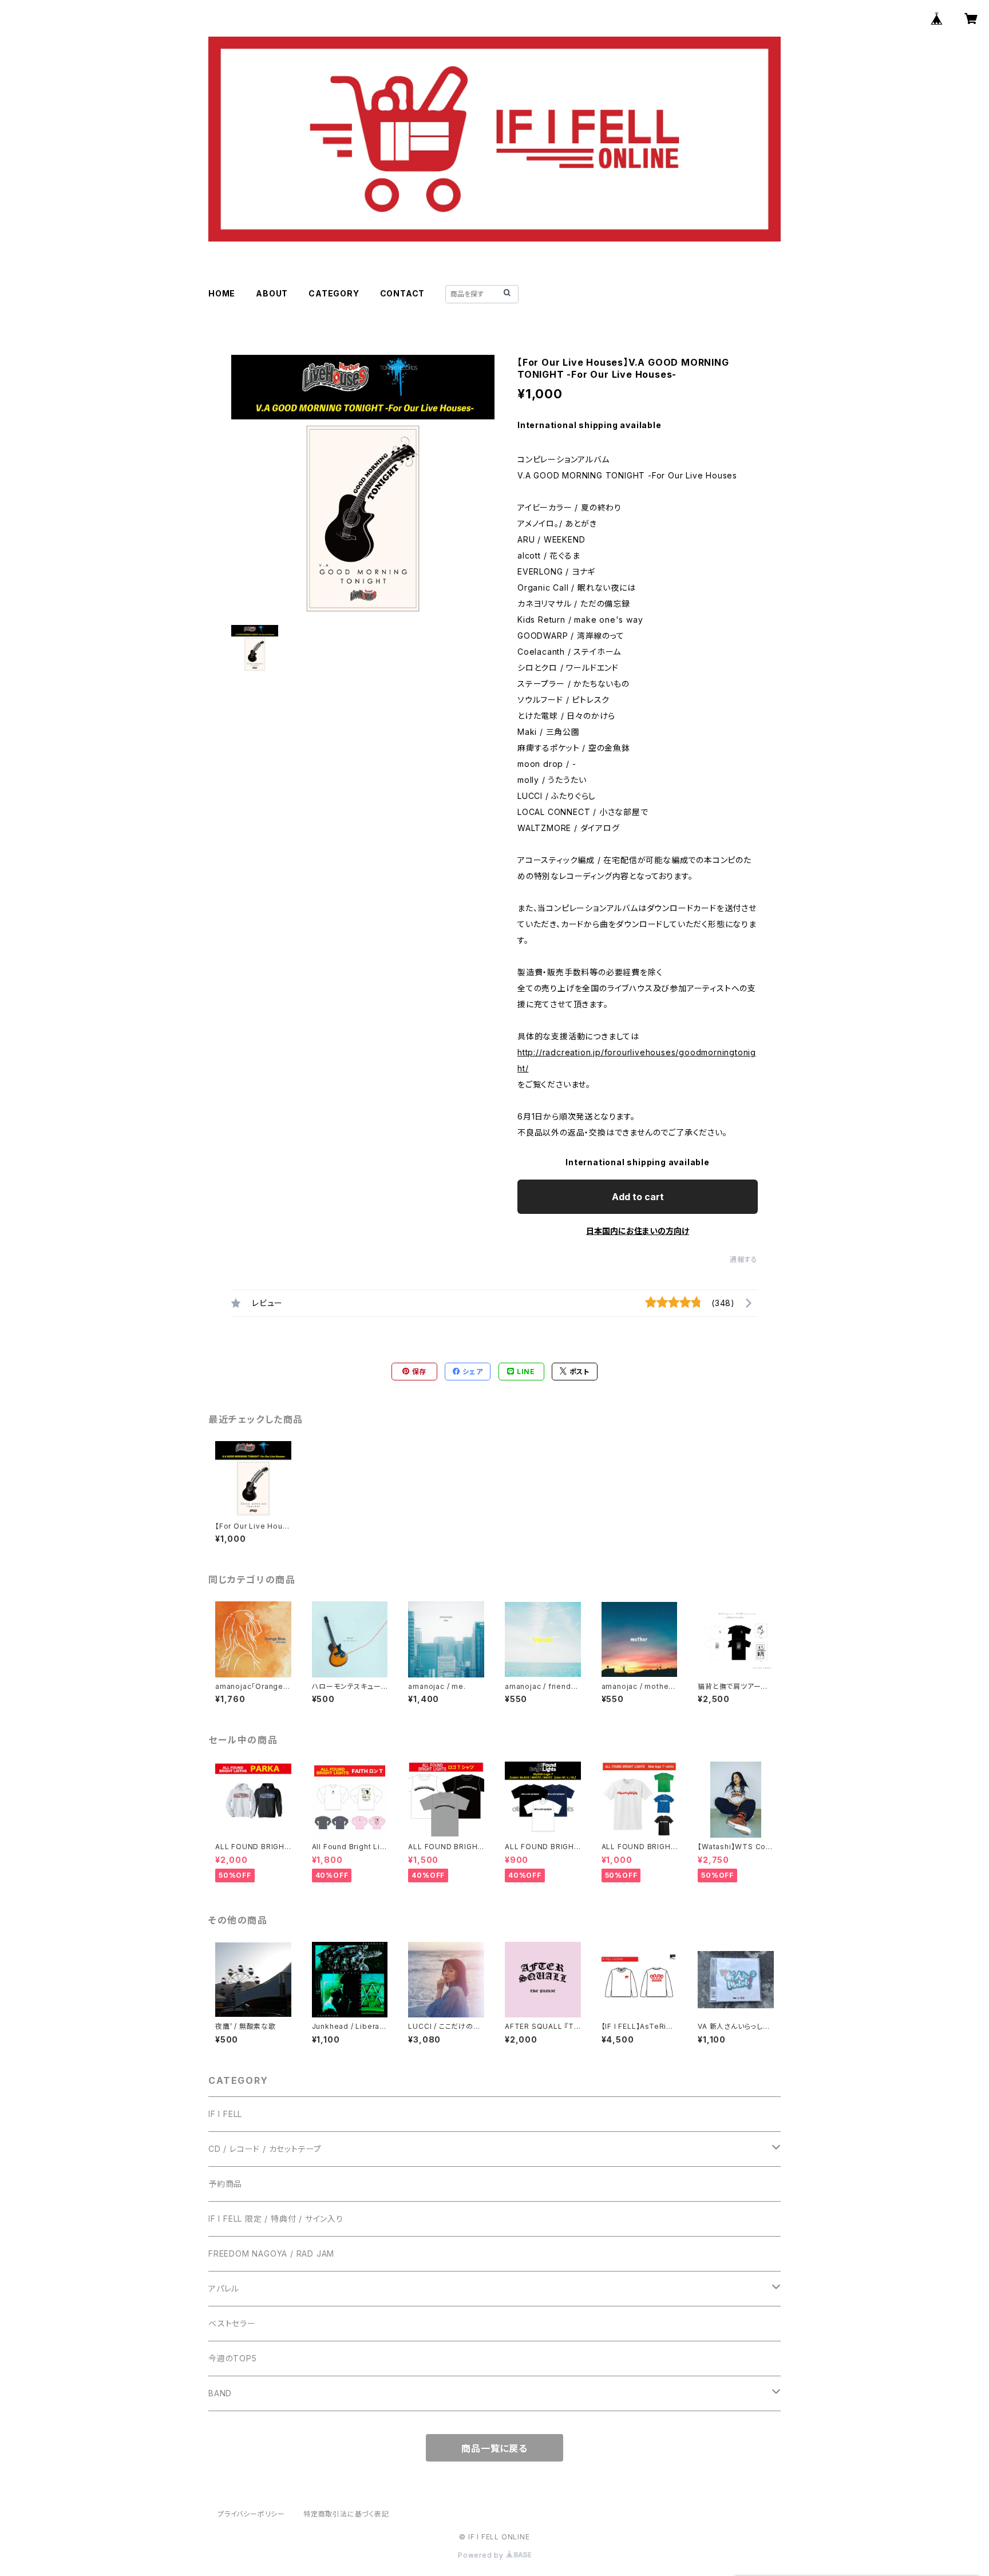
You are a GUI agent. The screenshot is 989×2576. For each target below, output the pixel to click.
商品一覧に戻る (494, 2448)
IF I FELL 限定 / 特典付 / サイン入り (276, 2219)
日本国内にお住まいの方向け (638, 1231)
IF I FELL (225, 2114)
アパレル (224, 2288)
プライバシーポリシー (251, 2514)
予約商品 (225, 2184)
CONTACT (403, 293)
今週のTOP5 (233, 2358)
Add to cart (638, 1197)
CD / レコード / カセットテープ (265, 2149)
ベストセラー (232, 2323)
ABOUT (272, 293)
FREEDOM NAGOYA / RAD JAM (271, 2253)
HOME (222, 293)
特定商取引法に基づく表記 (346, 2514)
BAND (220, 2393)
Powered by (482, 2555)
